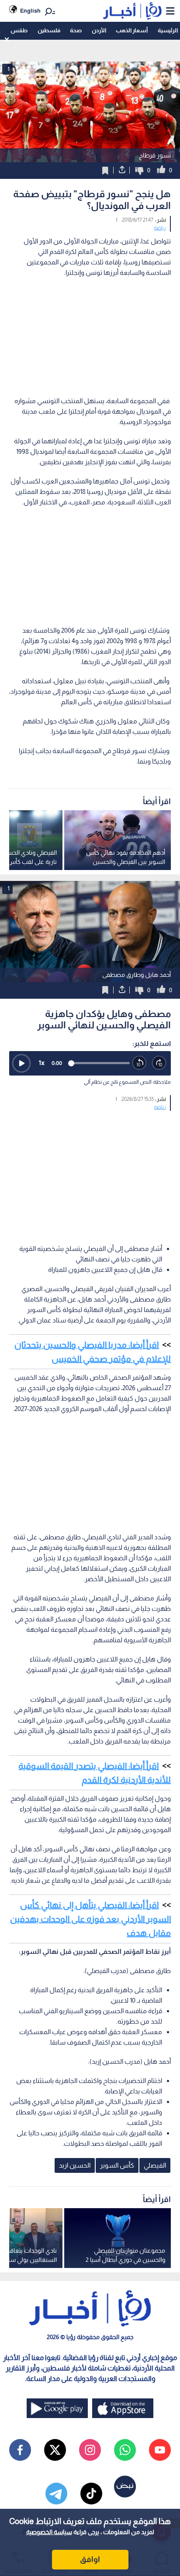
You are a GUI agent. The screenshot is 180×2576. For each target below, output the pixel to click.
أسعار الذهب (132, 30)
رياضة (160, 228)
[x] (55, 2450)
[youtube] (160, 2450)
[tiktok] (91, 2494)
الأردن (99, 30)
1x (42, 1063)
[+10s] (159, 1063)
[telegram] (56, 2494)
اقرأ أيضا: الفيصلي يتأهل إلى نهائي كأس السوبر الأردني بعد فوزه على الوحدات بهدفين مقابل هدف (90, 1919)
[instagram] (90, 2450)
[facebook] (20, 2450)
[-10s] (140, 1063)
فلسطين (49, 30)
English (30, 11)
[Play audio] (21, 1063)
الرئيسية (168, 30)
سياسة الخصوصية (49, 2532)
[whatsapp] (125, 2450)
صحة (76, 30)
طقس (19, 30)
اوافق (90, 2559)
